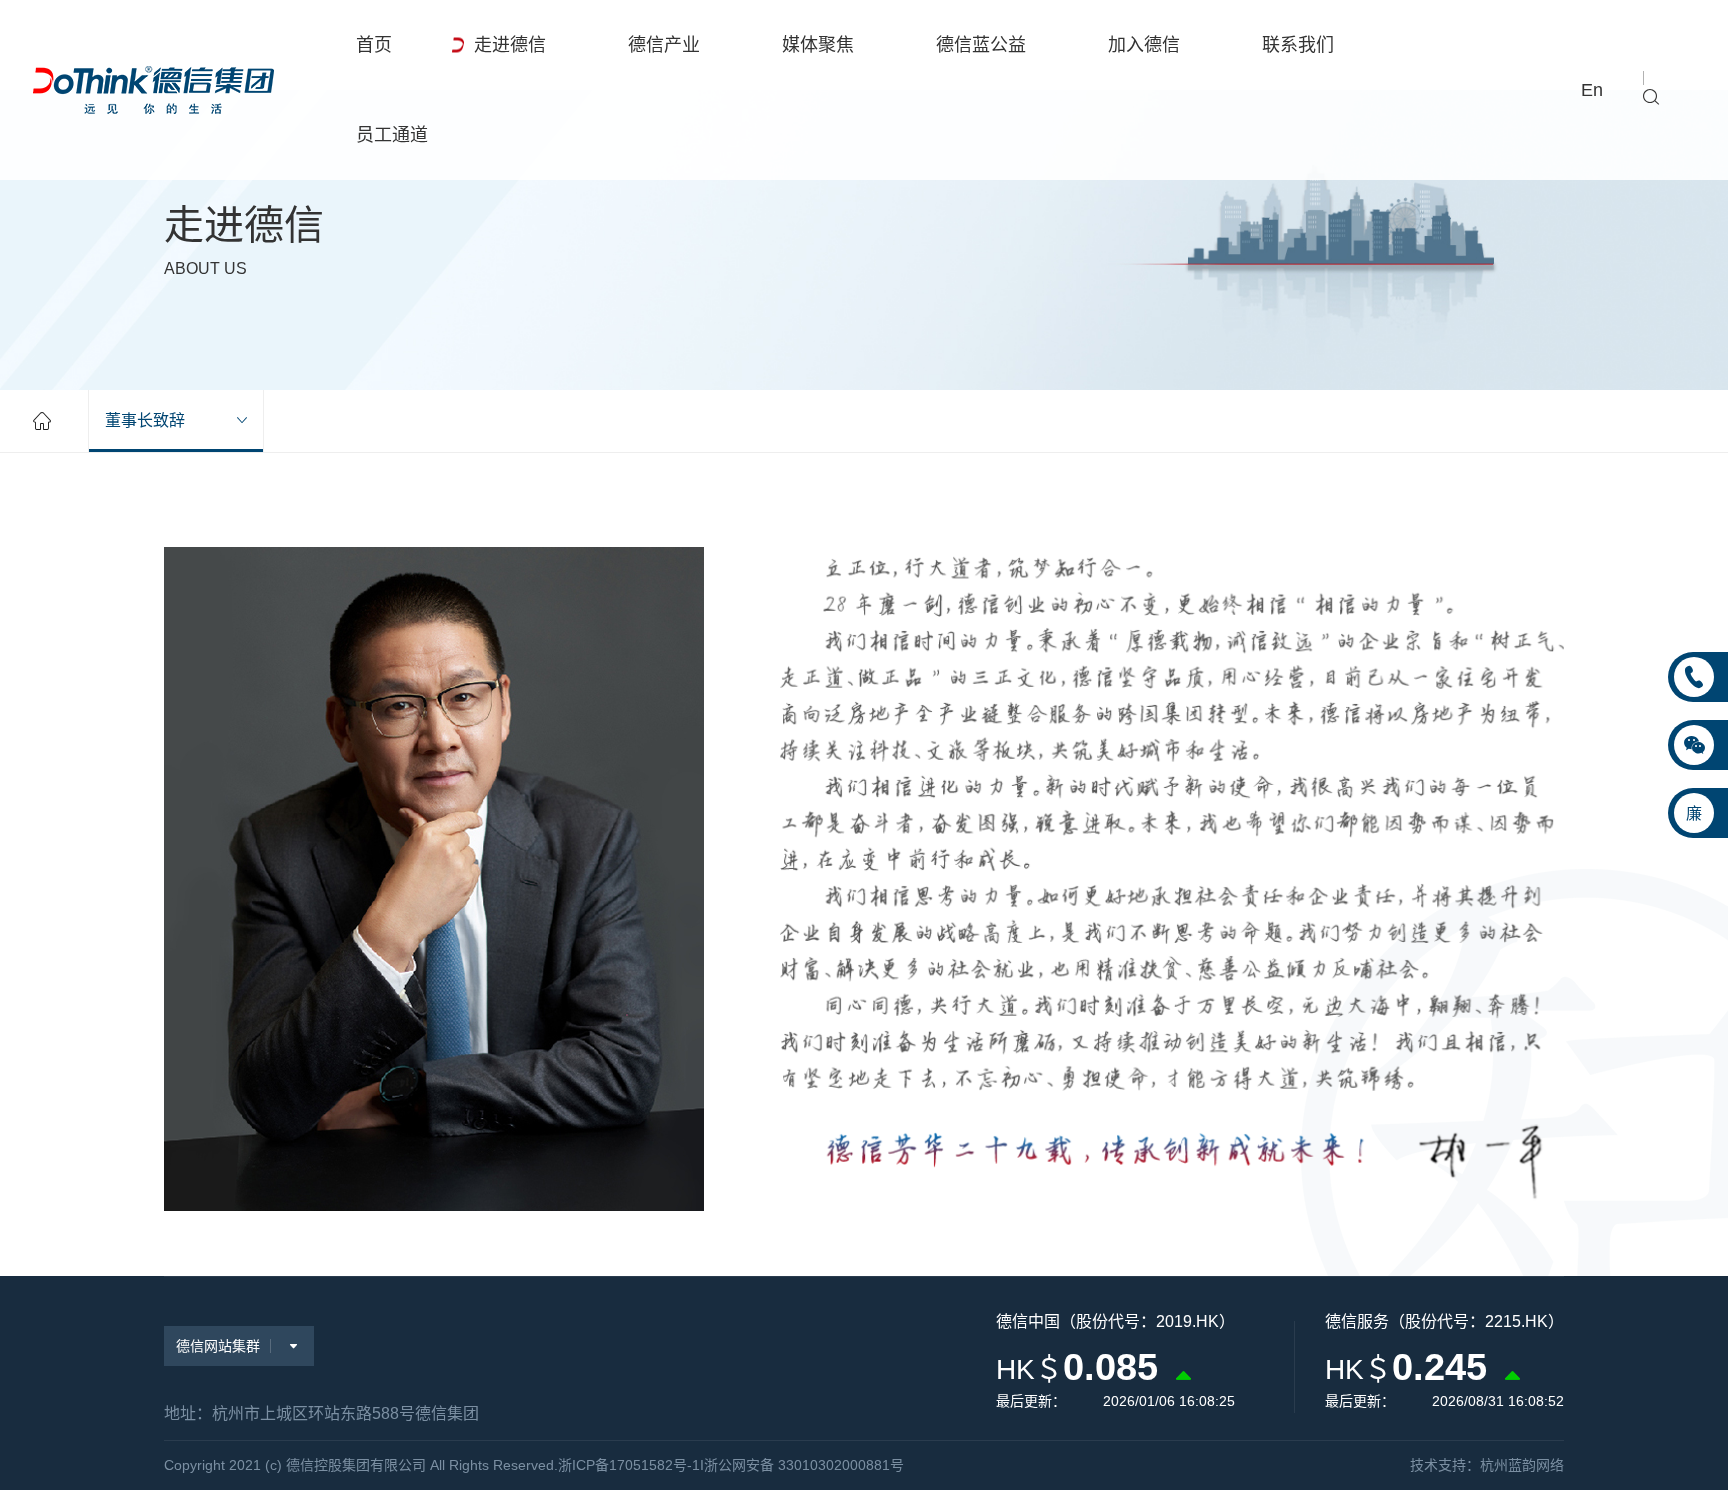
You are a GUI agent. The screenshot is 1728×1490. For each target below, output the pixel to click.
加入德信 (1144, 45)
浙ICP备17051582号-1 (629, 1465)
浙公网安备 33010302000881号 (804, 1465)
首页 (374, 45)
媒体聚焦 (818, 45)
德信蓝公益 (981, 45)
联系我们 (1298, 45)
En (1592, 90)
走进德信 (510, 45)
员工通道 (392, 135)
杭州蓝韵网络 (1522, 1465)
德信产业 (664, 45)
